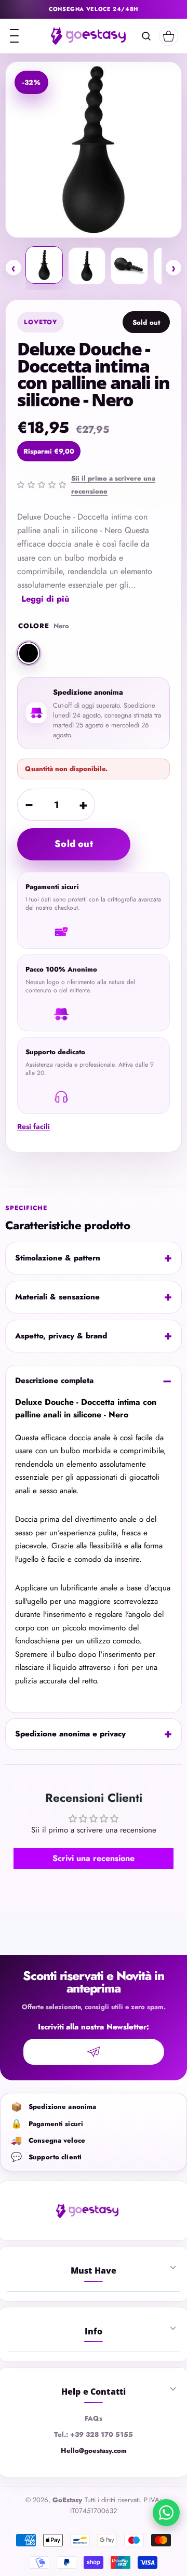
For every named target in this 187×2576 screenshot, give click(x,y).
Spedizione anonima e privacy (70, 1734)
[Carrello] (169, 36)
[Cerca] (146, 36)
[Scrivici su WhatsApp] (166, 2513)
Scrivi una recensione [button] (94, 1858)
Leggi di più (45, 599)
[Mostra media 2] (87, 266)
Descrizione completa (54, 1380)
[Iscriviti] (94, 2052)
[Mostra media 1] (44, 265)
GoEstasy (67, 2500)
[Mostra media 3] (129, 266)
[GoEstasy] (88, 36)
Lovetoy (41, 322)
